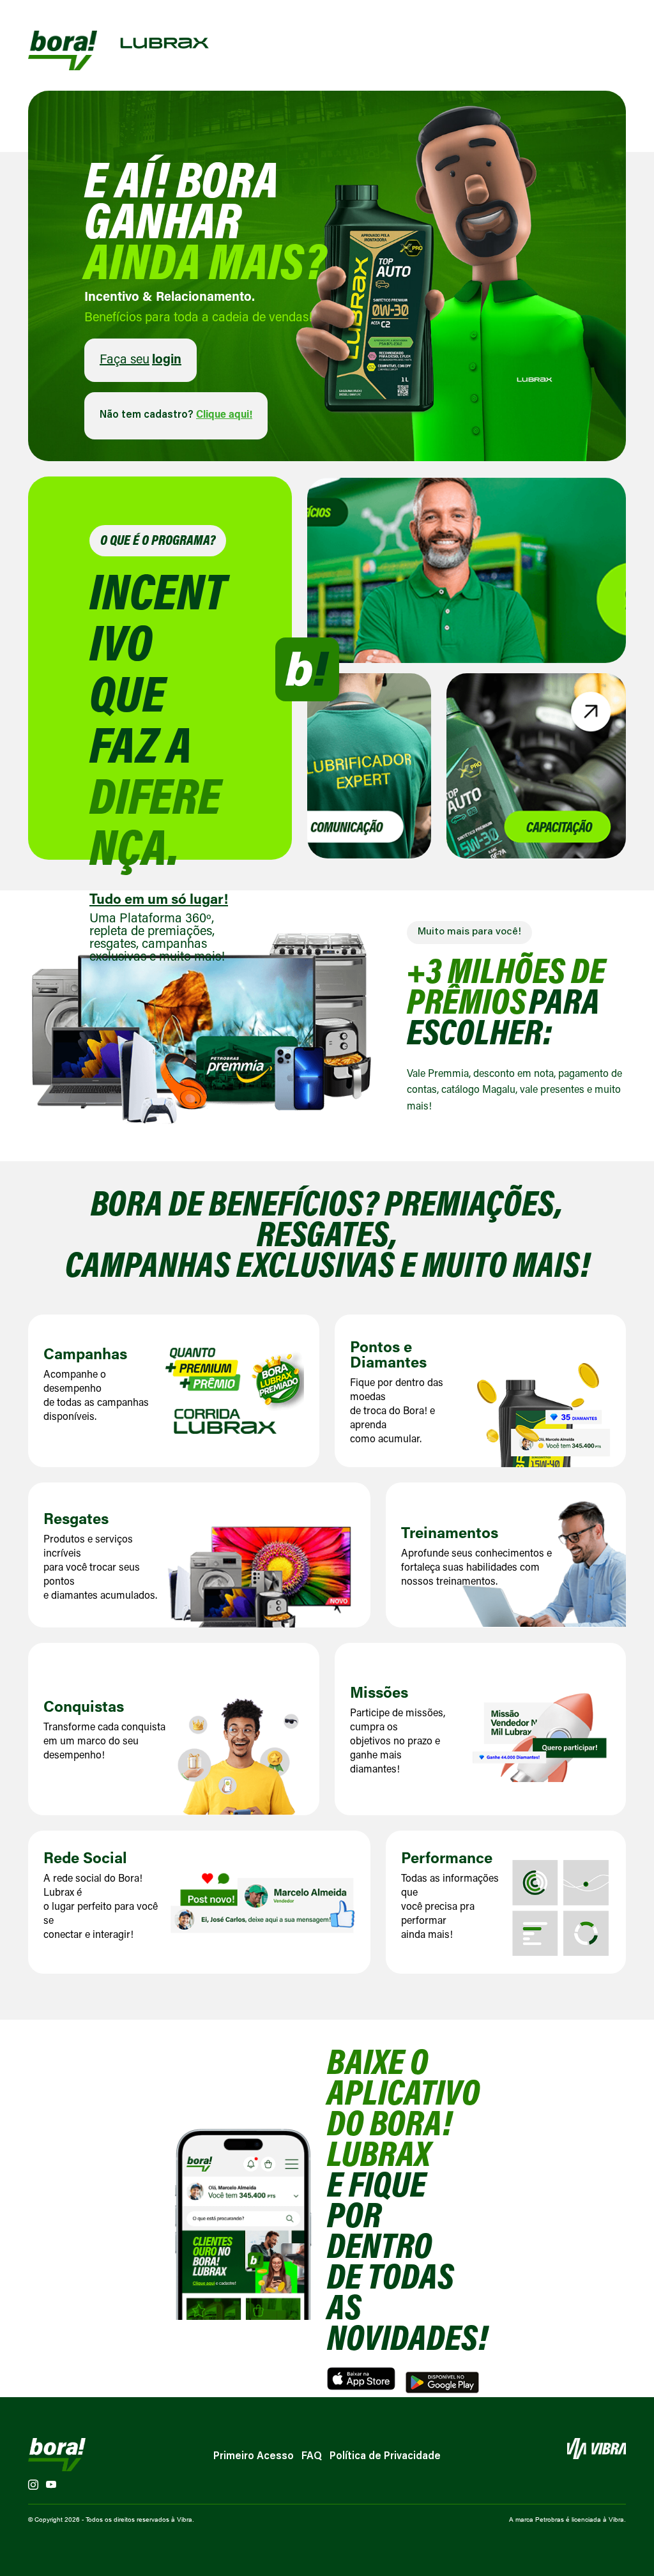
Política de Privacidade (385, 2457)
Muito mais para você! (469, 932)
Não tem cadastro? (176, 415)
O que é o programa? (158, 542)
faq (312, 2457)
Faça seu (141, 360)
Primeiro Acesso (254, 2457)
